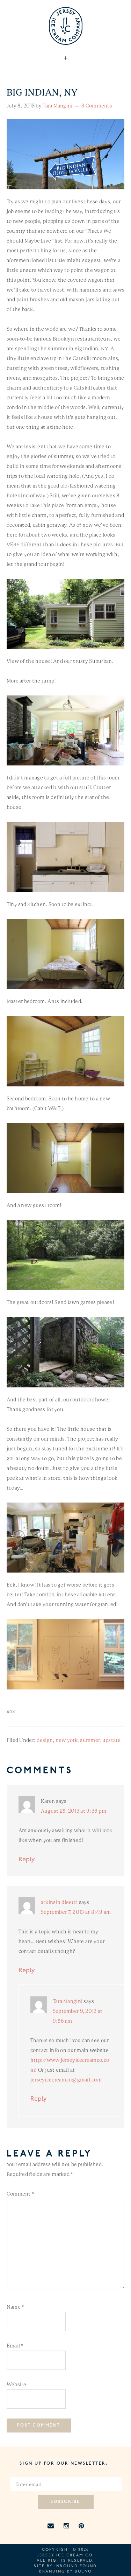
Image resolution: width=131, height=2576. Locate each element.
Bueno (83, 2572)
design (45, 1740)
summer (90, 1740)
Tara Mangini (68, 2001)
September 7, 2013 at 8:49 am (76, 1912)
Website (17, 2385)
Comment (20, 2194)
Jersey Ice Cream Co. (65, 2556)
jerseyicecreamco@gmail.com (66, 2080)
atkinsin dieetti (59, 1902)
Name (15, 2307)
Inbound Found (76, 2566)
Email (15, 2346)
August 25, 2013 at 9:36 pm (74, 1811)
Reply (27, 1860)
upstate (112, 1740)
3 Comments (97, 106)
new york (67, 1740)
